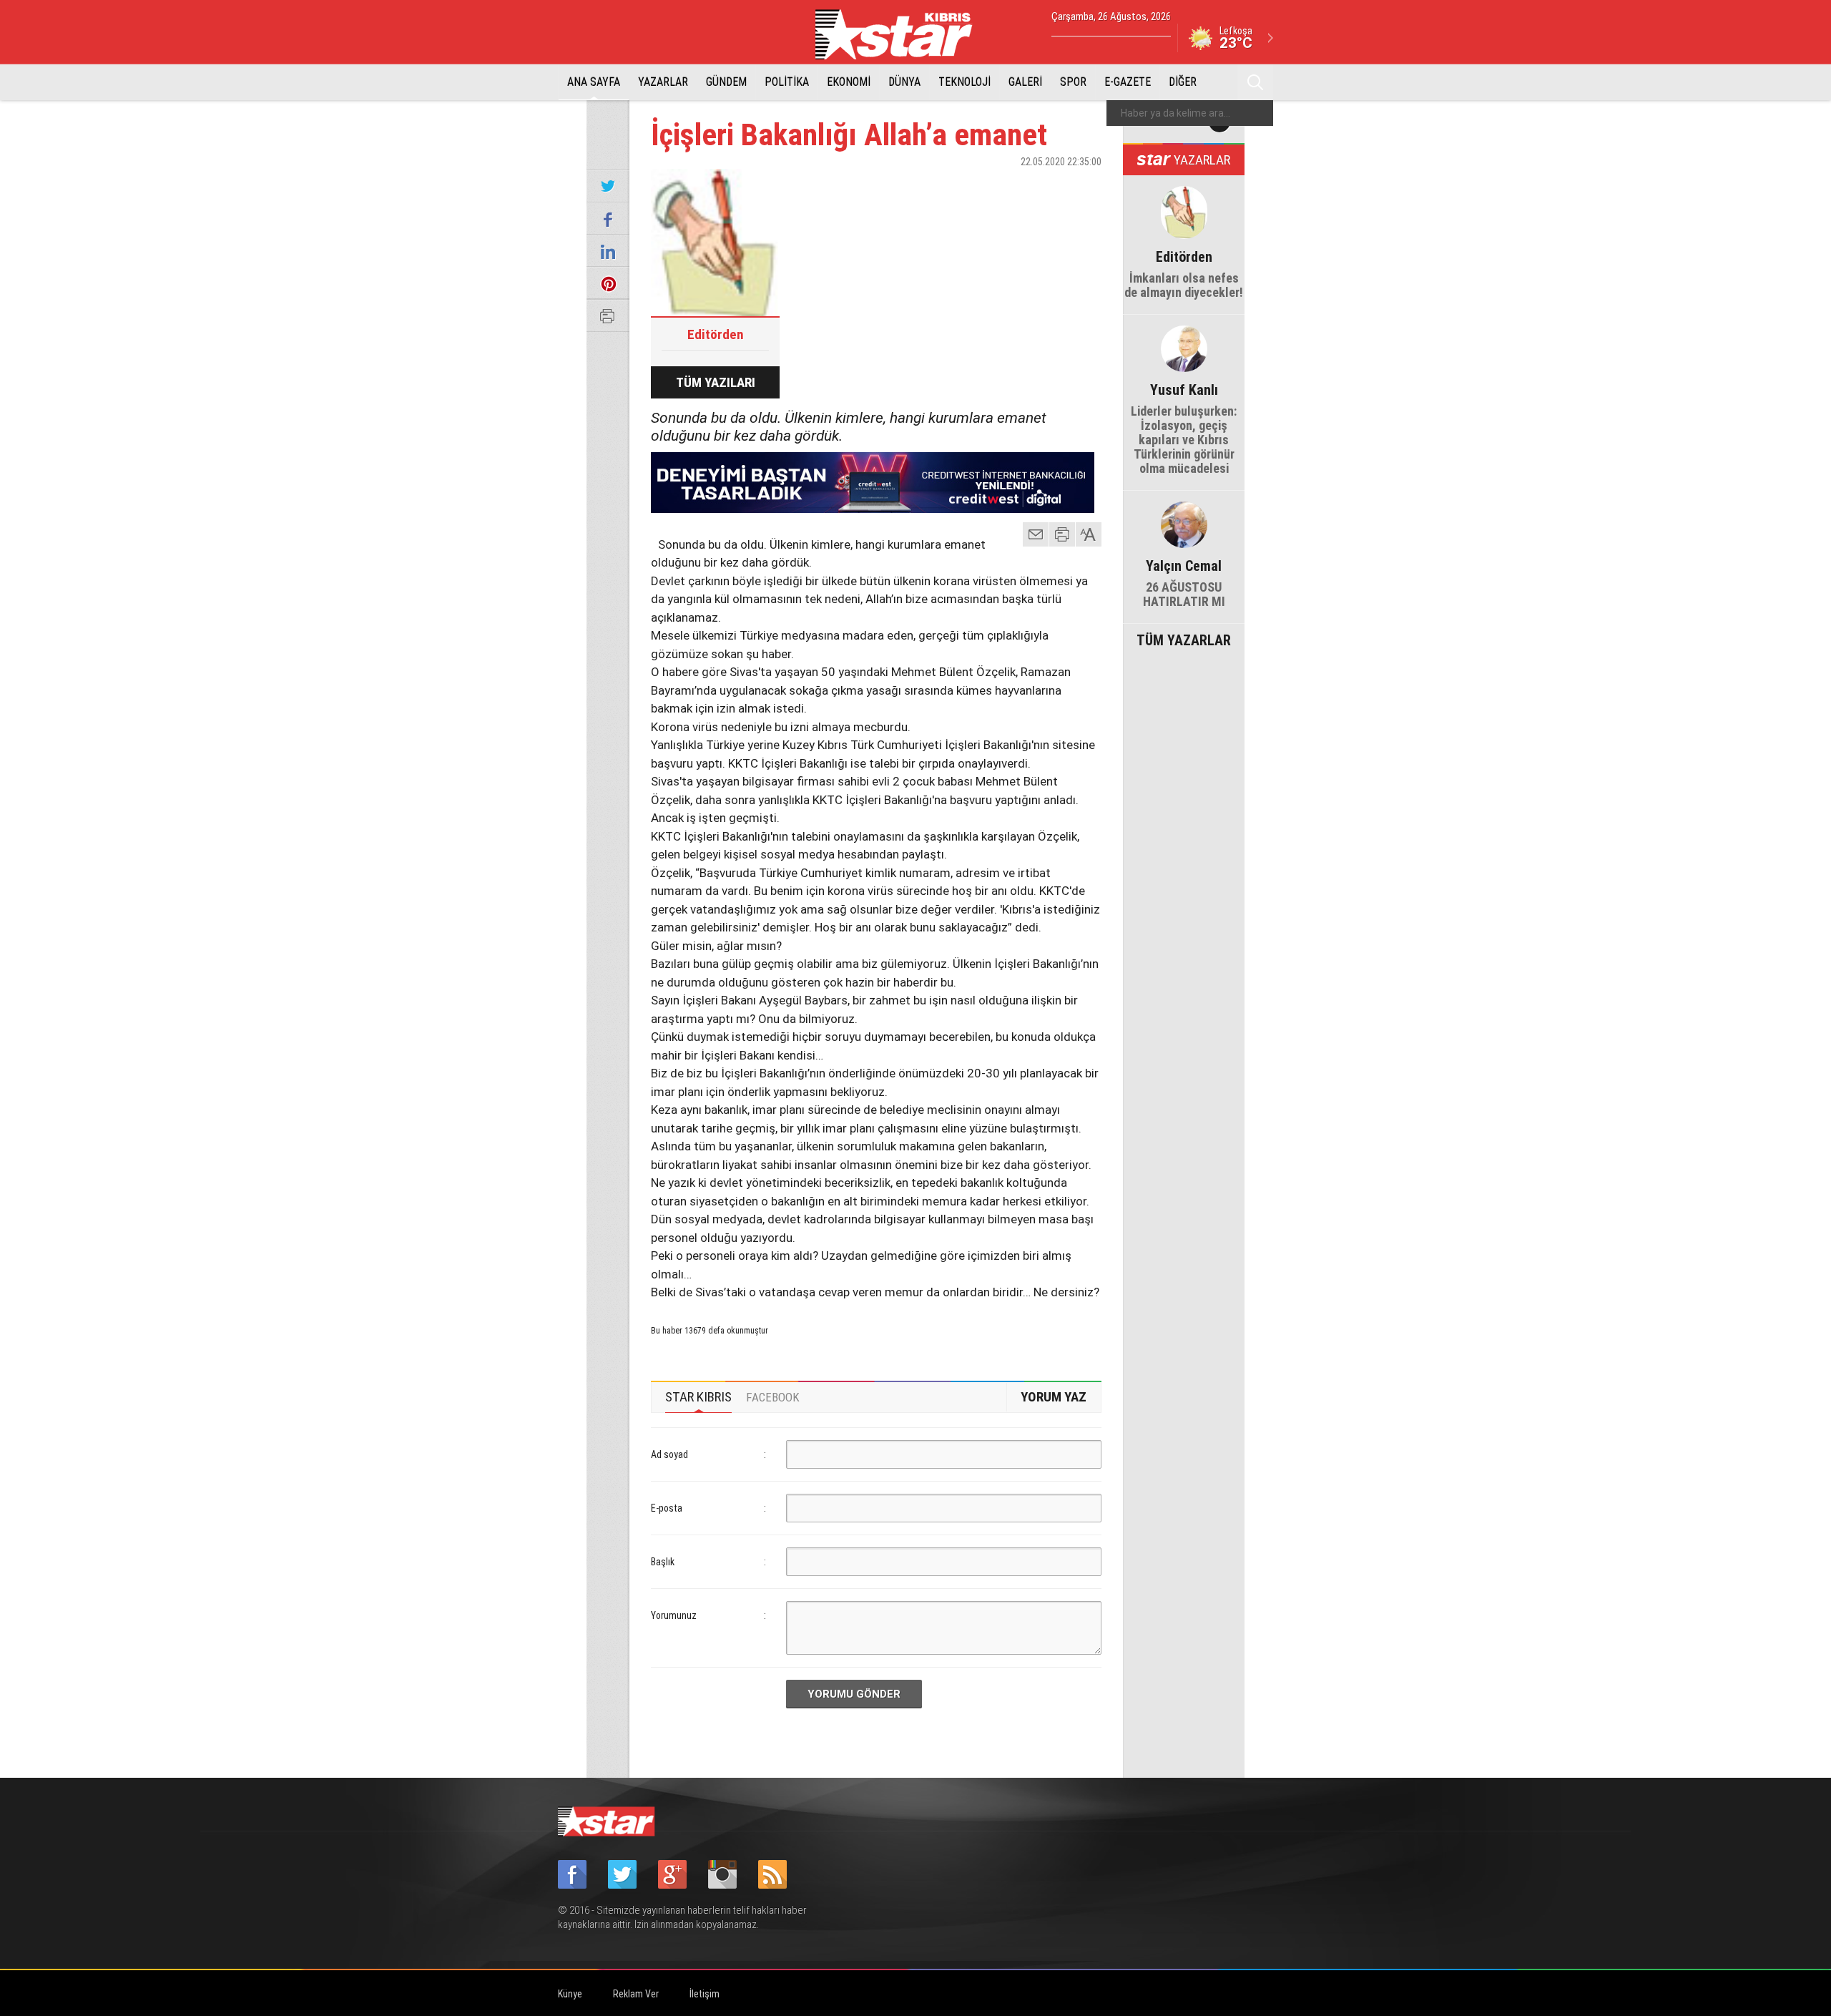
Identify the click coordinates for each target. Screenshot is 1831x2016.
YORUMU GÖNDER (854, 1694)
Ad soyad (669, 1454)
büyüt (1089, 534)
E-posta (667, 1508)
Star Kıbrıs (902, 34)
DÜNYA (904, 82)
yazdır (1062, 534)
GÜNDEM (726, 82)
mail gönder (1036, 534)
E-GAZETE (1128, 82)
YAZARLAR (663, 82)
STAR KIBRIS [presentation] (698, 1397)
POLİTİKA (787, 82)
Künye (570, 1994)
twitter (1048, 187)
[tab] (698, 1397)
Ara (1255, 82)
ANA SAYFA (594, 82)
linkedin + (1084, 187)
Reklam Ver (636, 1994)
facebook (1012, 187)
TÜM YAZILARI (716, 382)
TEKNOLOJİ (964, 82)
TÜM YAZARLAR (1184, 639)
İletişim (705, 1994)
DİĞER (1183, 82)
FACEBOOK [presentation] (773, 1397)
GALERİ (1025, 82)
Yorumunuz (674, 1615)
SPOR (1073, 82)
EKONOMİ (849, 82)
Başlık (663, 1562)
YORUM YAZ (1054, 1397)
